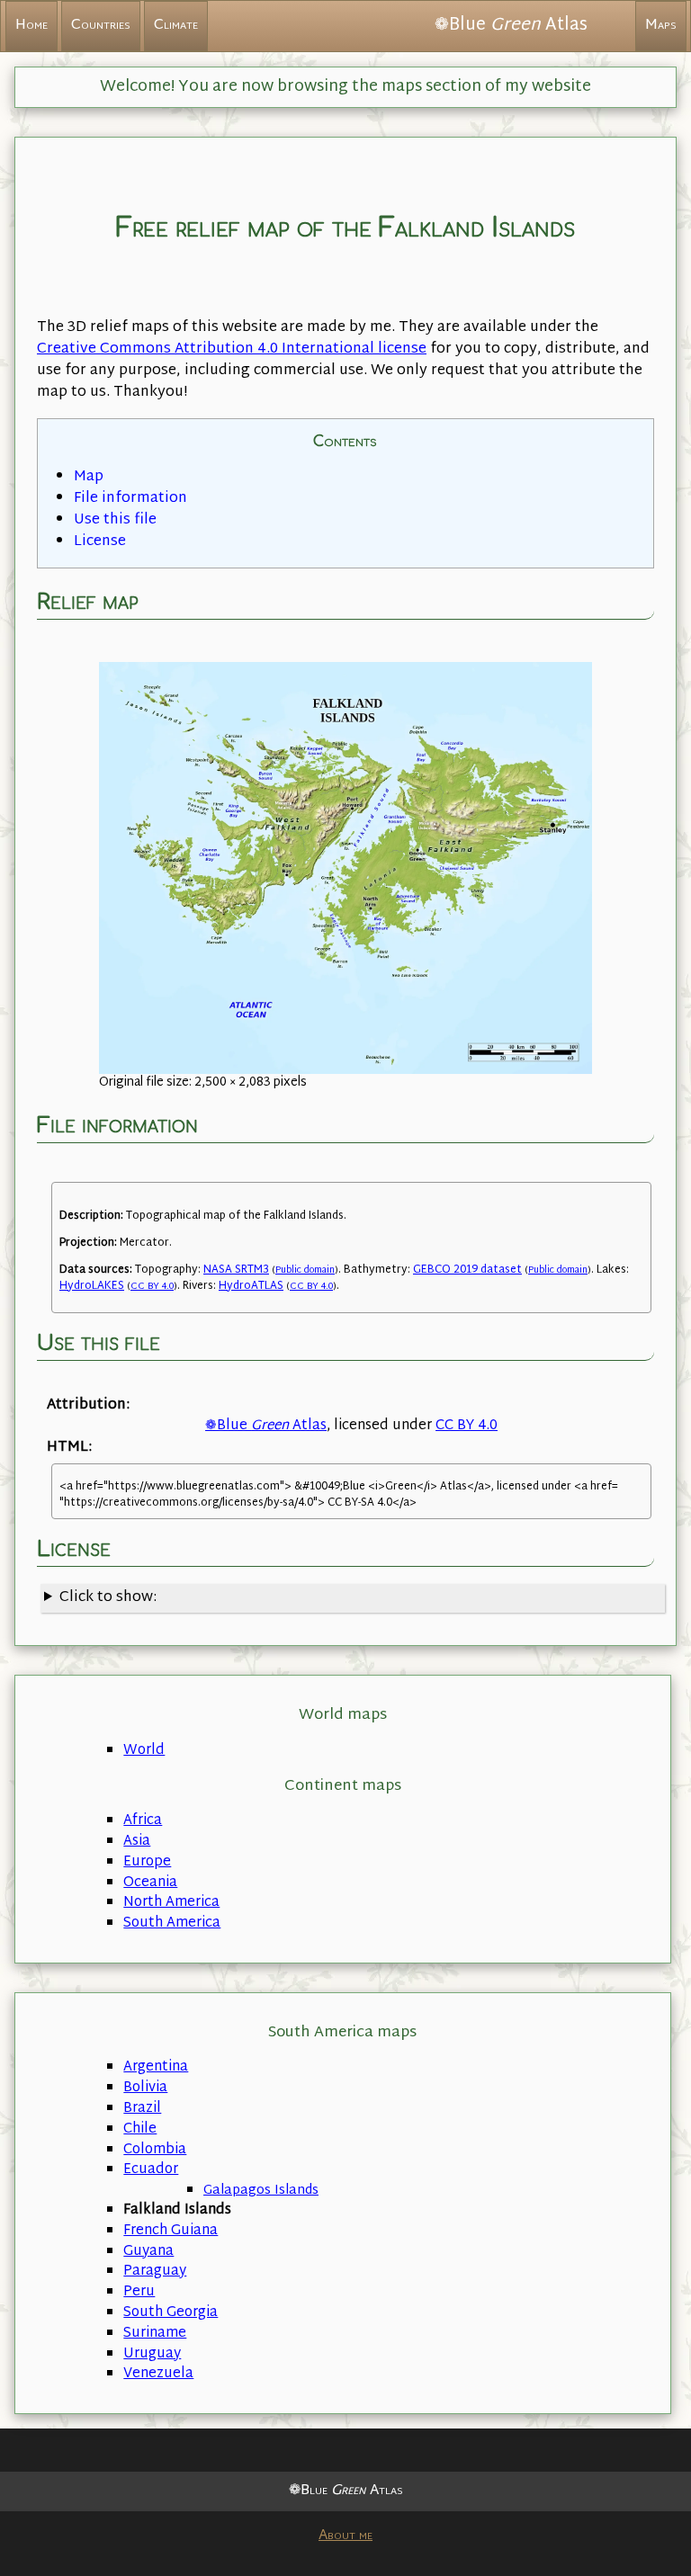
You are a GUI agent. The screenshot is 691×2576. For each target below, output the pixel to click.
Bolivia (145, 2088)
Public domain (305, 1270)
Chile (140, 2129)
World (144, 1751)
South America (172, 1923)
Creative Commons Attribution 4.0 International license (232, 349)
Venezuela (158, 2374)
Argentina (156, 2067)
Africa (143, 1821)
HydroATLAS (251, 1286)
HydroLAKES (92, 1286)
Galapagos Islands (261, 2191)
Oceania (150, 1883)
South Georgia (171, 2313)
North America (171, 1903)
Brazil (142, 2109)
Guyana (148, 2252)
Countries (101, 26)
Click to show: (108, 1598)
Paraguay (155, 2272)
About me (345, 2536)
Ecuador (151, 2170)
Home (31, 26)
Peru (139, 2292)
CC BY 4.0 (152, 1287)
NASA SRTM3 (236, 1270)
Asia (137, 1842)
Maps (661, 26)
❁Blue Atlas (266, 1426)
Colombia (155, 2150)
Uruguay (152, 2354)
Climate (176, 26)
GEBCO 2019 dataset (467, 1270)
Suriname (155, 2334)
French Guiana (171, 2231)
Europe (147, 1862)
